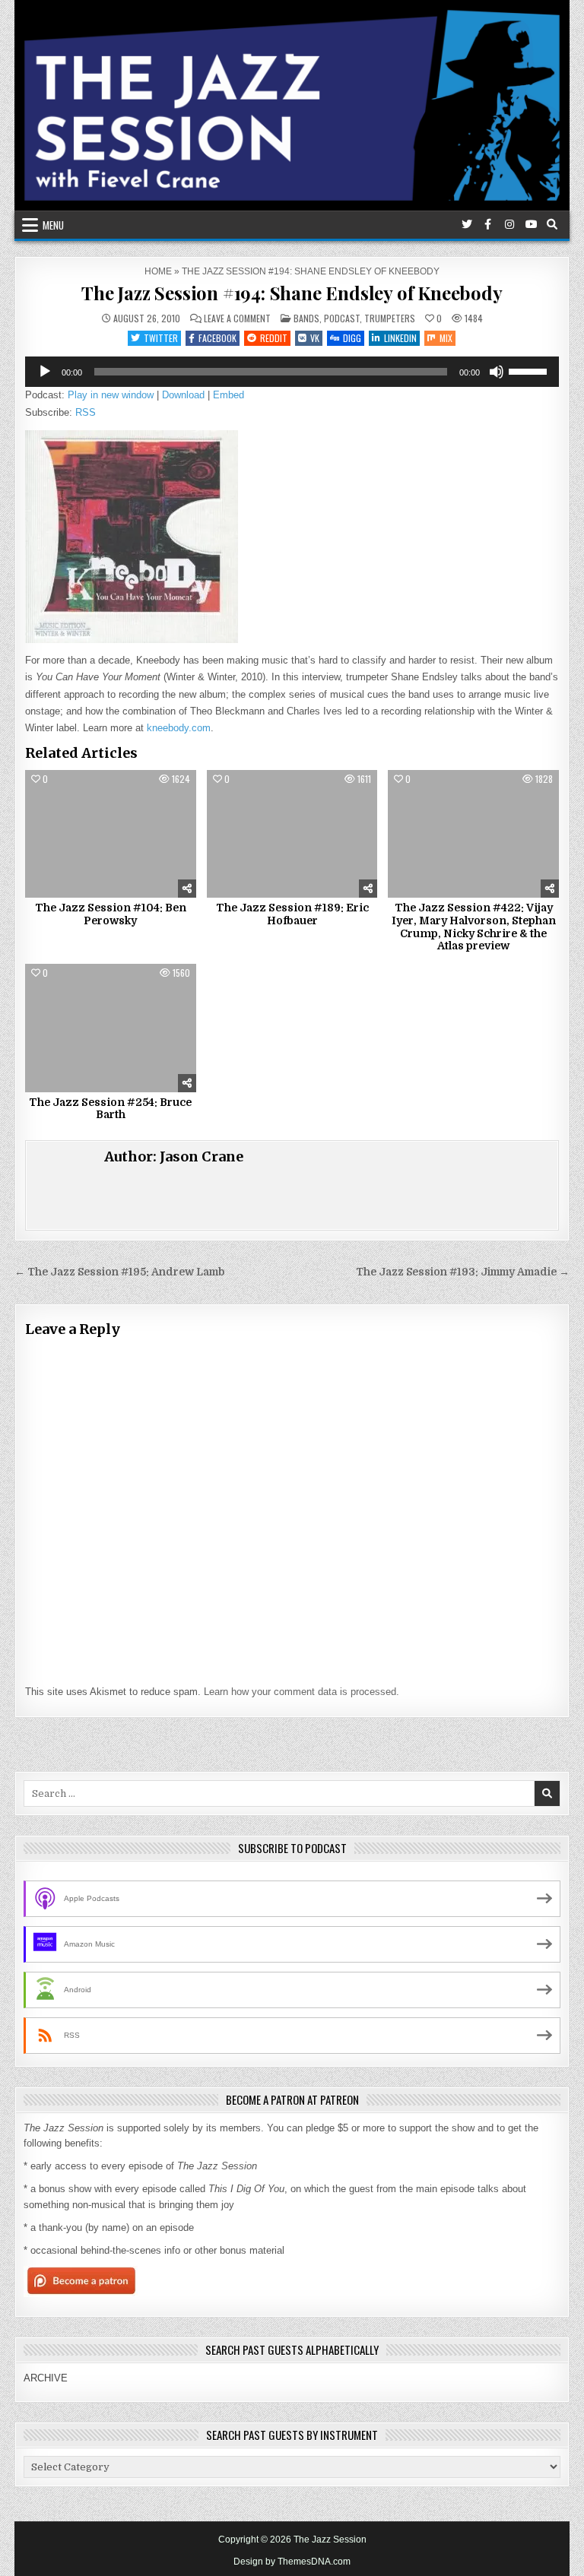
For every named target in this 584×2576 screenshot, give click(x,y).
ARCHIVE (46, 2378)
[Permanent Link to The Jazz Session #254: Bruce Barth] (111, 1028)
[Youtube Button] (531, 224)
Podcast (342, 318)
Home (158, 271)
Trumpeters (390, 318)
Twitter (161, 338)
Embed (229, 395)
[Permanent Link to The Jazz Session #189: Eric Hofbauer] (292, 834)
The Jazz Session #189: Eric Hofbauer (292, 914)
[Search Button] (552, 224)
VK (315, 338)
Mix (446, 338)
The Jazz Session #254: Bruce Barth (110, 1109)
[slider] (530, 370)
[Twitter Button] (467, 224)
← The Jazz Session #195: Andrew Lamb (119, 1272)
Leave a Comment (237, 318)
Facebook (217, 338)
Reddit (274, 338)
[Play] (45, 372)
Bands (306, 318)
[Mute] (497, 372)
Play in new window (111, 395)
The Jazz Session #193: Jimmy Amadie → (463, 1272)
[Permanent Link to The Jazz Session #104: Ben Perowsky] (111, 834)
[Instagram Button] (509, 224)
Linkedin (400, 338)
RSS (86, 412)
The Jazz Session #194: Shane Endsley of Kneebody (292, 293)
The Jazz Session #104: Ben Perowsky (111, 914)
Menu (53, 225)
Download (183, 395)
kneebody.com (179, 728)
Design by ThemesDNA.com (292, 2562)
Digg (352, 338)
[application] (292, 372)
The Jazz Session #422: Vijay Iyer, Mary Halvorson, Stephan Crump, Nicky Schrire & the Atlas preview (474, 927)
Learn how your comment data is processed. (302, 1692)
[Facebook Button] (488, 224)
